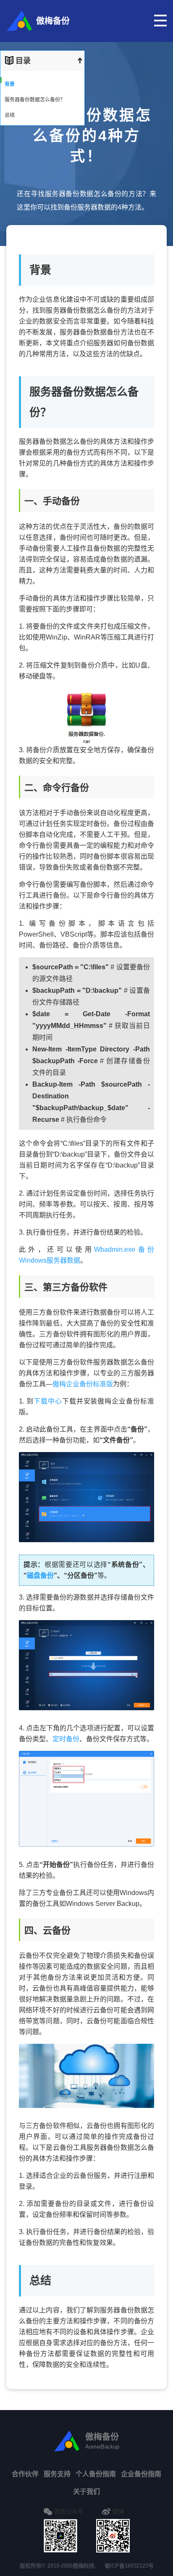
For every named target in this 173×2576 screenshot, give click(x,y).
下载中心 (48, 1401)
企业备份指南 (141, 2474)
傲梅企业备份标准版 (83, 1384)
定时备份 (66, 1739)
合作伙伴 (25, 2474)
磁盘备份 (40, 1575)
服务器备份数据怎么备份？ (35, 100)
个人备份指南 (96, 2474)
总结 (10, 115)
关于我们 (86, 2492)
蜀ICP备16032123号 (129, 2566)
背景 (10, 84)
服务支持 (57, 2474)
